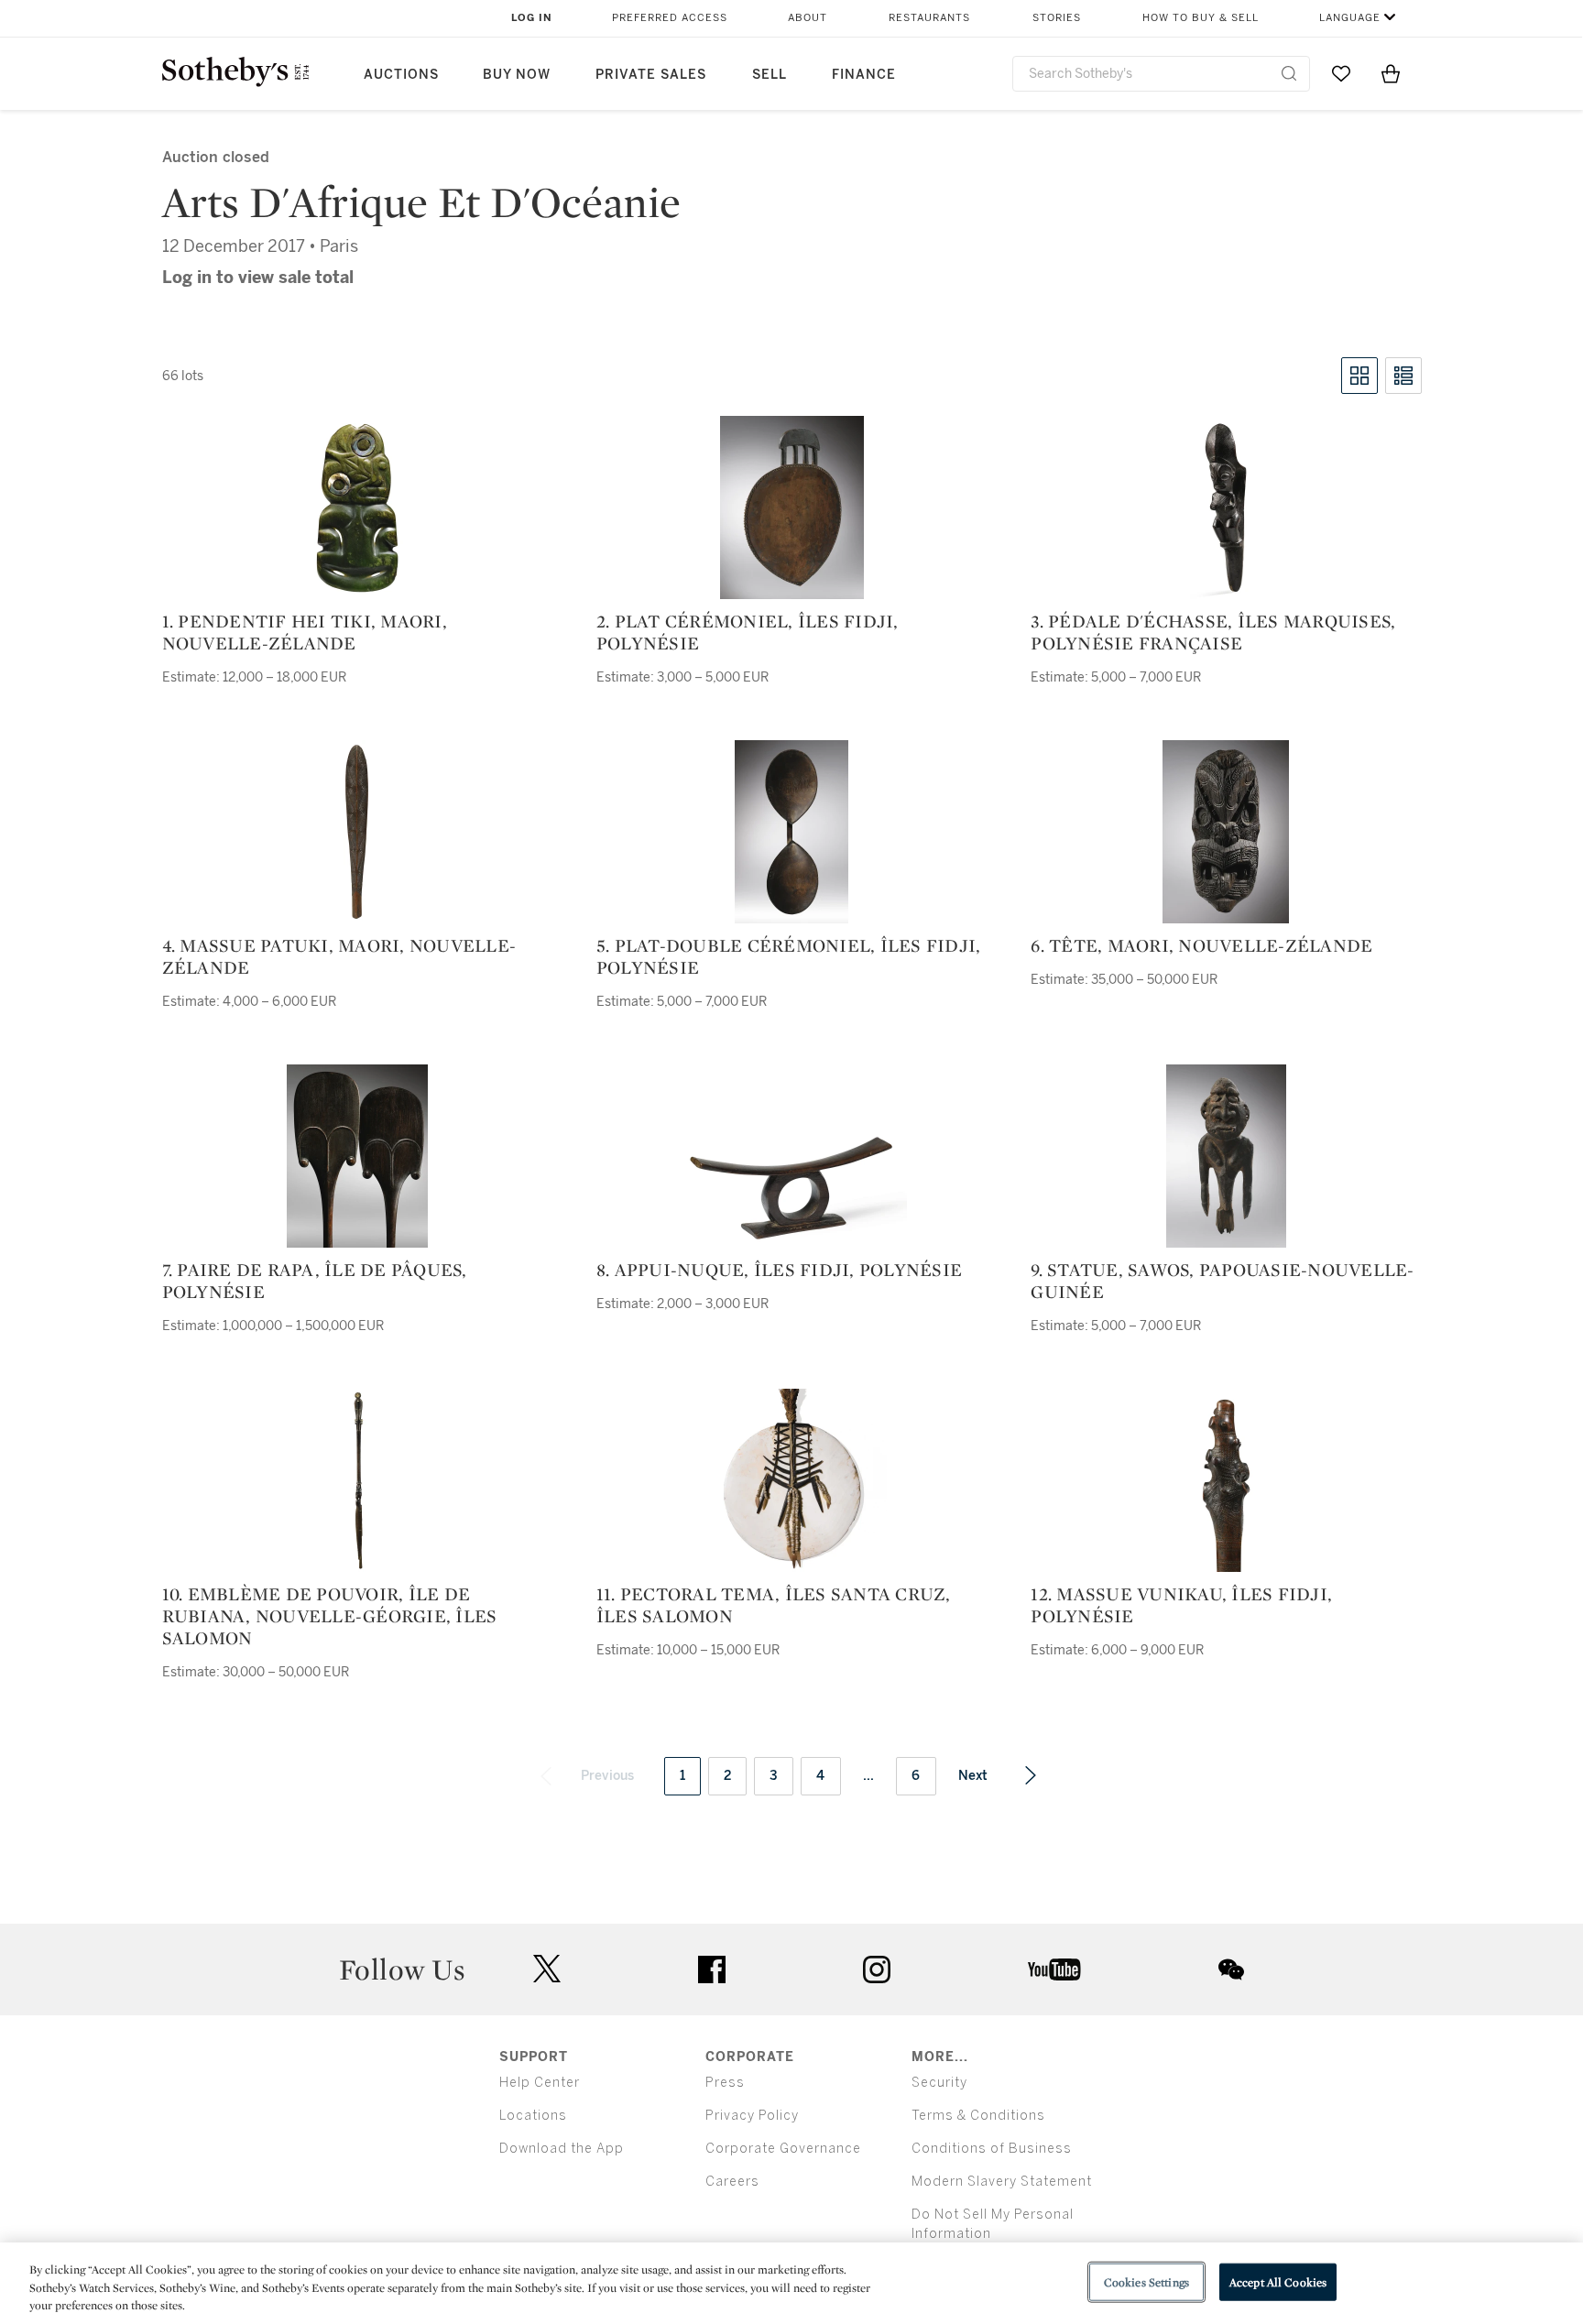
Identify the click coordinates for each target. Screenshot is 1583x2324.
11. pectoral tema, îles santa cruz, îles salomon (774, 1605)
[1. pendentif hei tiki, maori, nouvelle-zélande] (357, 507)
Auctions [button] (401, 75)
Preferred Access (670, 18)
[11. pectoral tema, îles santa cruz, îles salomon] (792, 1480)
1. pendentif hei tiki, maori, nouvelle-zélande (305, 632)
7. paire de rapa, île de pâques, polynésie (315, 1281)
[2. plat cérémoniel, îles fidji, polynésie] (792, 507)
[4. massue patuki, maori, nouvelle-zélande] (357, 832)
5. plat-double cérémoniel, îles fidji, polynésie (789, 956)
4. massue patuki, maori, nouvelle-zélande (339, 956)
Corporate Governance (783, 2149)
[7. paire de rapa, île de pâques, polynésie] (357, 1156)
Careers (732, 2182)
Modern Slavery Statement (1002, 2182)
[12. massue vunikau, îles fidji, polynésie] (1226, 1480)
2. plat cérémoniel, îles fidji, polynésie (748, 632)
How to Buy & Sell (1201, 18)
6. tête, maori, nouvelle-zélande (1201, 945)
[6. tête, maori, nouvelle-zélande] (1226, 832)
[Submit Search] (1289, 73)
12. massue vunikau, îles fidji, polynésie (1181, 1605)
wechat (1231, 1969)
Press (725, 2083)
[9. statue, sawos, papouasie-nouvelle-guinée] (1226, 1156)
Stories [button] (1057, 18)
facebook (712, 1969)
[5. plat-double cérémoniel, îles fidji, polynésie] (791, 832)
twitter (547, 1969)
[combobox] (1161, 74)
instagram (877, 1969)
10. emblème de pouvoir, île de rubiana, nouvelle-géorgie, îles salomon (330, 1616)
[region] (791, 2283)
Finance (864, 75)
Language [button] (1350, 18)
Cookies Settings (1146, 2281)
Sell (770, 75)
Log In (532, 18)
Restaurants (929, 18)
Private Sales (651, 75)
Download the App (562, 2149)
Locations (533, 2116)
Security (939, 2083)
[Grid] (1359, 376)
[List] (1403, 376)
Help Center (540, 2083)
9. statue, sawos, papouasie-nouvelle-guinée (1222, 1281)
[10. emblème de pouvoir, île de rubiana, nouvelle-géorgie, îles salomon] (357, 1480)
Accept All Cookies (1278, 2281)
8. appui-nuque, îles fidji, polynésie (779, 1270)
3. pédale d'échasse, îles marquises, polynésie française (1213, 632)
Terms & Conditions (978, 2116)
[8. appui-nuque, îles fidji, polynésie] (791, 1188)
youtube (1054, 1969)
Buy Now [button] (517, 75)
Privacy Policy (752, 2116)
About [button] (808, 18)
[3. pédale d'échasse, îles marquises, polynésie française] (1226, 507)
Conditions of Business (992, 2149)
